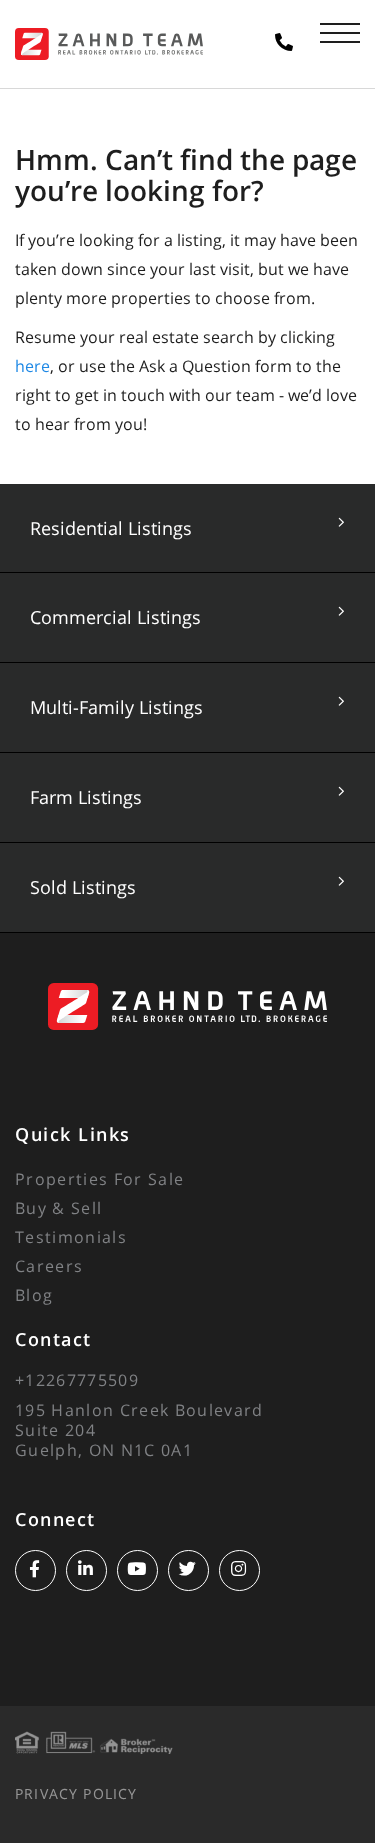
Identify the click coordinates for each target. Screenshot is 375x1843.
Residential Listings (111, 528)
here (32, 366)
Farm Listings (86, 797)
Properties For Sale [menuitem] (99, 1179)
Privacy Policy (76, 1793)
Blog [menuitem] (34, 1295)
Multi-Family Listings (116, 707)
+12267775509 (77, 1380)
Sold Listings (83, 887)
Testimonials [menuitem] (71, 1237)
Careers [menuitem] (49, 1266)
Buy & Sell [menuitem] (58, 1208)
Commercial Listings (115, 617)
